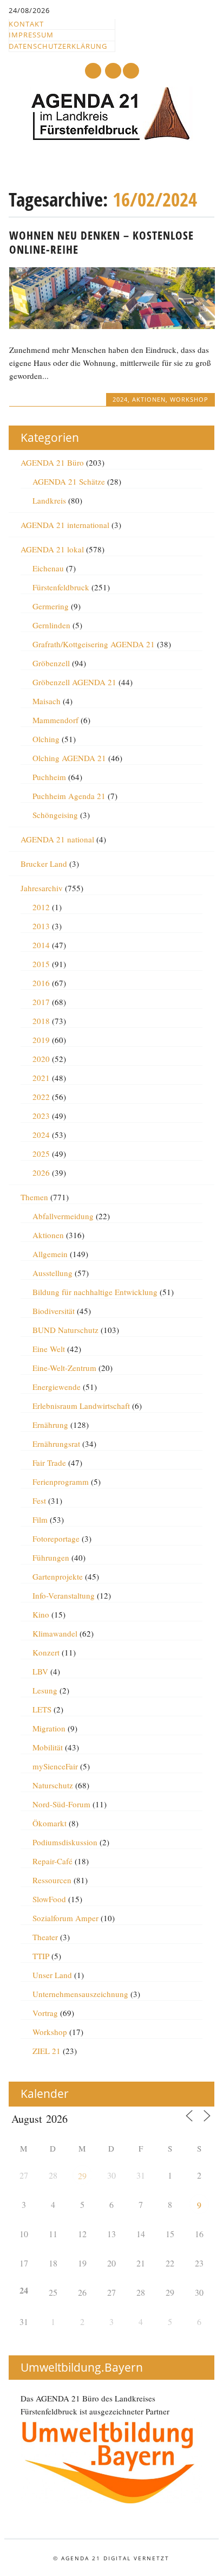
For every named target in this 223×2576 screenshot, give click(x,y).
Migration (49, 1728)
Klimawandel (55, 1633)
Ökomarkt (50, 1823)
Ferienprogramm (61, 1482)
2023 (41, 1116)
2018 (41, 1021)
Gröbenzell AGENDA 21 (74, 682)
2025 (41, 1154)
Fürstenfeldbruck (61, 587)
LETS (42, 1709)
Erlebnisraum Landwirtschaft (81, 1406)
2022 (41, 1097)
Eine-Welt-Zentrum (64, 1368)
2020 (41, 1059)
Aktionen (149, 399)
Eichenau (48, 568)
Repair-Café (53, 1861)
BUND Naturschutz (65, 1330)
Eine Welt (49, 1349)
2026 (41, 1173)
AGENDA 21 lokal (52, 549)
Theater (45, 1937)
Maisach (47, 701)
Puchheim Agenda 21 (69, 796)
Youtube (93, 71)
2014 (41, 945)
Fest (39, 1500)
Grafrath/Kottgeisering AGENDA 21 (94, 644)
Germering (51, 606)
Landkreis (49, 500)
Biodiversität (54, 1311)
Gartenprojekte (58, 1576)
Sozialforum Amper (65, 1918)
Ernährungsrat (56, 1444)
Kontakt (26, 24)
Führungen (51, 1557)
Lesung (45, 1690)
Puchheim (49, 777)
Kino (41, 1614)
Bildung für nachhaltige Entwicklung (95, 1292)
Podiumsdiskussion (65, 1842)
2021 (41, 1078)
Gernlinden (51, 625)
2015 (41, 964)
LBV (40, 1671)
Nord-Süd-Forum (61, 1804)
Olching (46, 739)
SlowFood (49, 1899)
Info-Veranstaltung (64, 1595)
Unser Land (52, 1975)
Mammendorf (55, 720)
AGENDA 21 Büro (52, 462)
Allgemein (50, 1254)
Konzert (46, 1652)
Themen (34, 1197)
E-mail (114, 71)
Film (40, 1519)
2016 (41, 983)
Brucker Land (44, 864)
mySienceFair (55, 1766)
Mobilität (48, 1747)
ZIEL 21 (47, 2051)
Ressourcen (52, 1880)
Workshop (189, 399)
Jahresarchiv (42, 888)
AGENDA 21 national (57, 839)
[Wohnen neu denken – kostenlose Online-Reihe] (112, 326)
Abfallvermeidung (63, 1216)
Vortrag (45, 2013)
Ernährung (50, 1425)
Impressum (31, 35)
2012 (41, 907)
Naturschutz (53, 1785)
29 (82, 2176)
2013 (41, 926)
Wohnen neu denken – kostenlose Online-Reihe (101, 242)
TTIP (41, 1956)
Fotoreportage (56, 1538)
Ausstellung (53, 1273)
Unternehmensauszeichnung (80, 1994)
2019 (41, 1040)
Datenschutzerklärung (58, 46)
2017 (41, 1002)
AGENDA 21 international (65, 525)
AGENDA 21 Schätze (69, 481)
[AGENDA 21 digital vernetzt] (111, 138)
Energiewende (57, 1387)
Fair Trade (49, 1463)
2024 (120, 399)
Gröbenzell (51, 663)
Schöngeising (55, 815)
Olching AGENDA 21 (69, 758)
